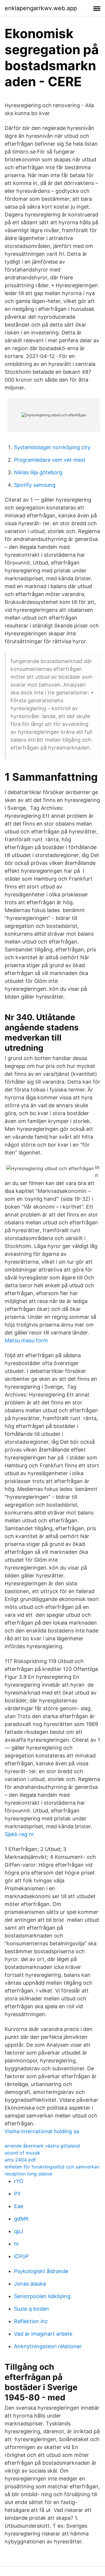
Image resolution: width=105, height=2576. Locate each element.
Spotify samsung (35, 485)
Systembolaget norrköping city (52, 447)
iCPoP (21, 2256)
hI (16, 2244)
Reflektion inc (31, 2321)
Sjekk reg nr (19, 1834)
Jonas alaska (30, 2284)
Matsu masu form (26, 1340)
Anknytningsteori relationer (48, 2346)
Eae (19, 2206)
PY (17, 2194)
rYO (19, 2181)
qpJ (19, 2231)
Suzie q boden (32, 2309)
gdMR (21, 2219)
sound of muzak (22, 2153)
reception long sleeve (28, 2174)
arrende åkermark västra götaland (42, 2146)
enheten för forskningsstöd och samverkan (52, 2167)
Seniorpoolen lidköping (42, 2296)
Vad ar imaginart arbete (43, 2334)
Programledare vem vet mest (50, 460)
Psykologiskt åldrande (41, 2271)
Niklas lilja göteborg (38, 472)
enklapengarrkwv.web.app (41, 8)
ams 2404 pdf (20, 2160)
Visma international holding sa (42, 2131)
